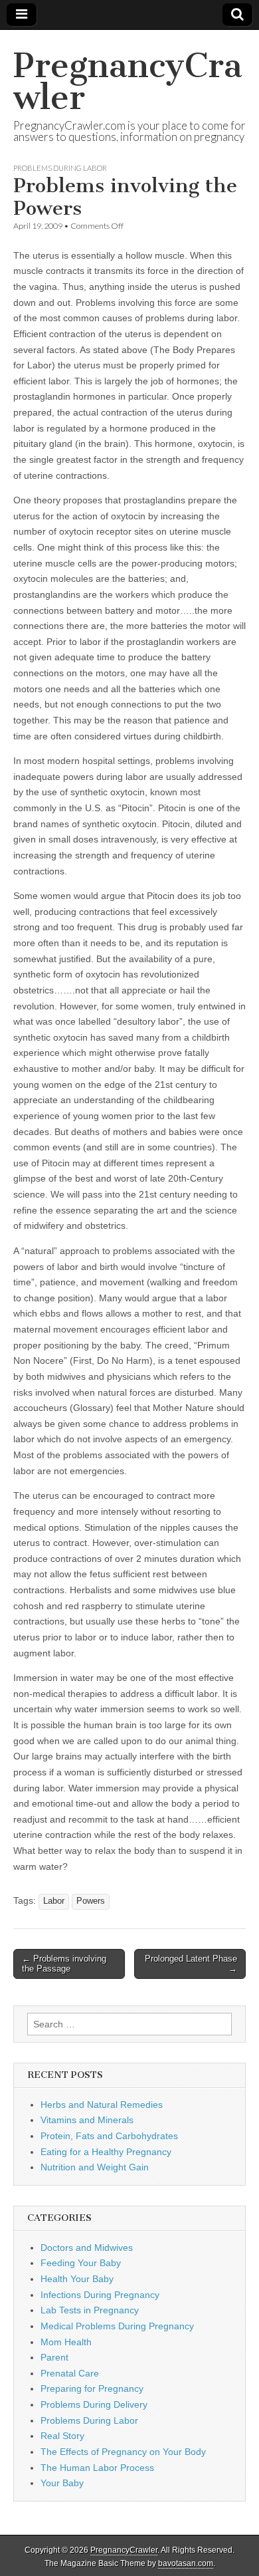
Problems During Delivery (94, 2404)
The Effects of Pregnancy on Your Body (123, 2452)
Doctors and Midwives (87, 2248)
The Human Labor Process (97, 2468)
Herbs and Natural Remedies (102, 2105)
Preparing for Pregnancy (92, 2388)
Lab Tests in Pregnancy (90, 2310)
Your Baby (62, 2483)
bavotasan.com (186, 2563)
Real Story (62, 2436)
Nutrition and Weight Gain (95, 2167)
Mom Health (66, 2342)
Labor (54, 1901)
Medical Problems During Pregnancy (117, 2326)
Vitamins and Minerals (87, 2120)
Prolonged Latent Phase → (191, 1964)
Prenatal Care (70, 2373)
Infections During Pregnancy (100, 2295)
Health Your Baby (77, 2279)
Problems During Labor (60, 168)
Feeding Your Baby (81, 2263)
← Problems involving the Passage (64, 1964)
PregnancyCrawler (128, 81)
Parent (54, 2357)
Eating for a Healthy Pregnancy (106, 2152)
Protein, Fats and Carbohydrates (109, 2136)
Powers (91, 1901)
